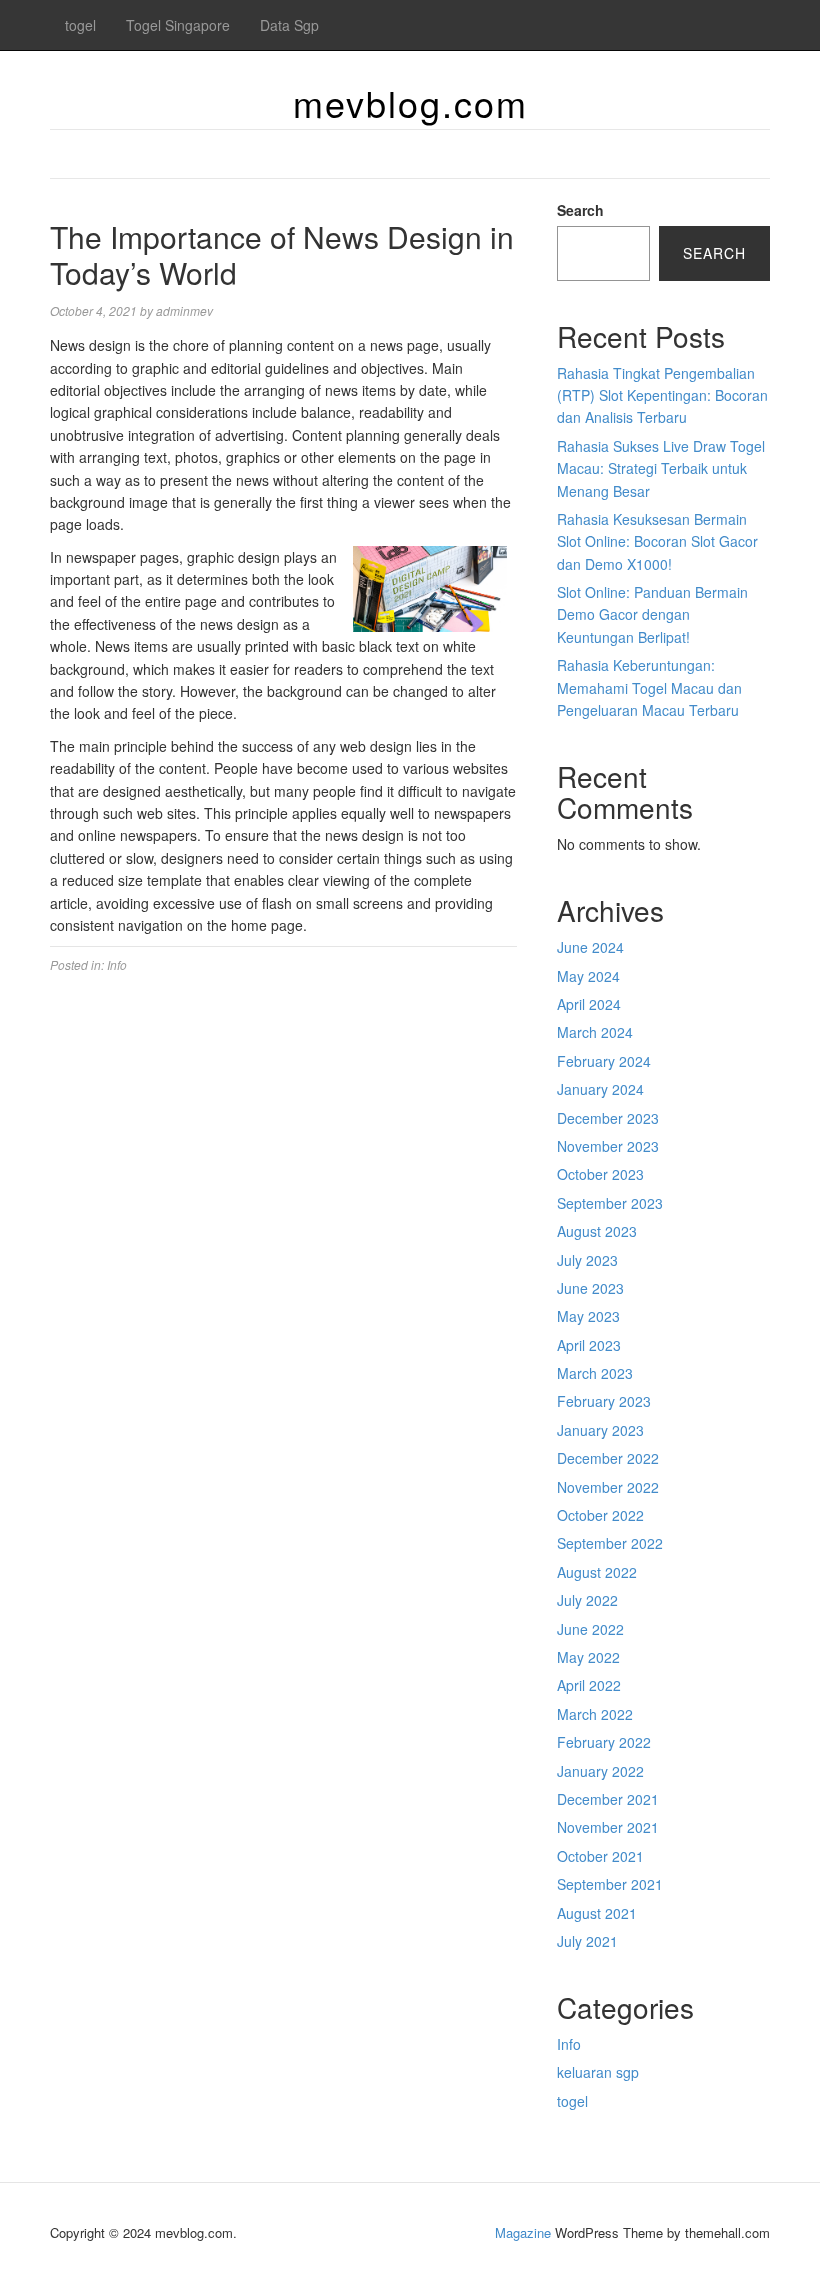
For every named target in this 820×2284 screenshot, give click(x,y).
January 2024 (600, 1089)
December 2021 (608, 1799)
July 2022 (587, 1600)
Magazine (523, 2232)
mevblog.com (410, 102)
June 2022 (590, 1629)
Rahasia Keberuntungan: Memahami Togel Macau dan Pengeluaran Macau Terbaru (649, 687)
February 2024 (604, 1061)
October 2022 (600, 1515)
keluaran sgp (598, 2072)
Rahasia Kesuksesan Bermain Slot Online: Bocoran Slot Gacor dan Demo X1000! (657, 541)
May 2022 (588, 1657)
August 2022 (597, 1572)
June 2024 (590, 947)
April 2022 (589, 1685)
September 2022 (610, 1543)
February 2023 (604, 1401)
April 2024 (589, 1004)
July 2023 (587, 1260)
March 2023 (595, 1373)
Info (117, 964)
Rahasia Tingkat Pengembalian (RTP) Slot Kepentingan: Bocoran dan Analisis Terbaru (662, 395)
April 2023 (589, 1345)
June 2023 (590, 1288)
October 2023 (600, 1174)
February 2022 (604, 1742)
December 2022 (608, 1458)
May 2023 (588, 1316)
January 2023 (600, 1430)
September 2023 (610, 1203)
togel (80, 25)
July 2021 (587, 1941)
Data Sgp (289, 25)
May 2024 (588, 976)
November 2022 (608, 1487)
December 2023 (608, 1118)
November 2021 (608, 1827)
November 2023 (608, 1146)
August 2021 (597, 1913)
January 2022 (600, 1771)
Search (580, 210)
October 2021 (600, 1856)
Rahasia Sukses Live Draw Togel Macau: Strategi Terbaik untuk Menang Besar (661, 468)
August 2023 (597, 1231)
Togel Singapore (178, 25)
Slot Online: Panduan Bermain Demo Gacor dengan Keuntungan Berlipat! (652, 614)
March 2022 (595, 1714)
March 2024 (595, 1032)
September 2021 (610, 1884)
